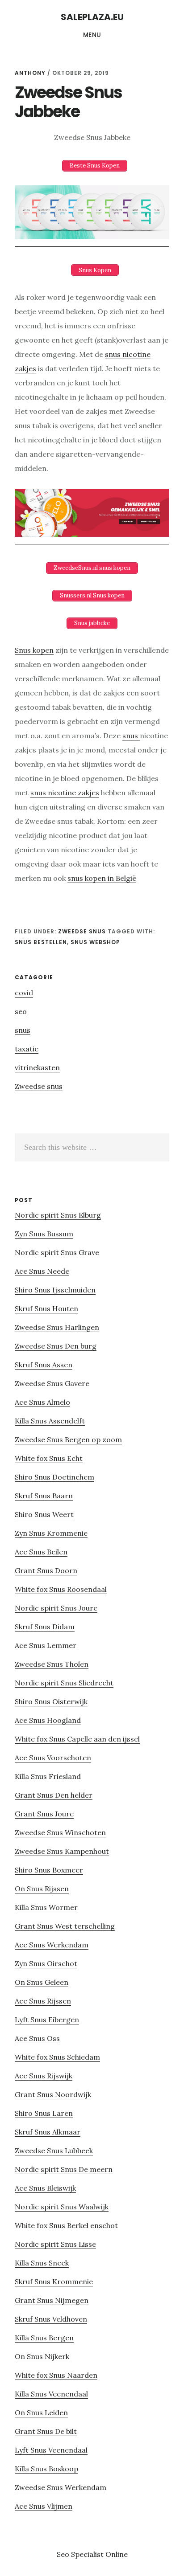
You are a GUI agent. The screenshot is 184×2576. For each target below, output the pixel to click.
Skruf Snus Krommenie (54, 2282)
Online (117, 2554)
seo (21, 1011)
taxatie (27, 1049)
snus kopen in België (102, 878)
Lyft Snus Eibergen (47, 2020)
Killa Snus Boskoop (46, 2469)
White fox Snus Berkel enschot (66, 2225)
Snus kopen (34, 650)
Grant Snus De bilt (46, 2431)
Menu (92, 35)
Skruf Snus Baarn (44, 1496)
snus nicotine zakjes (65, 793)
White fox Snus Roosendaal (61, 1589)
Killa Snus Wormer (46, 1907)
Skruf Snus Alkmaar (48, 2132)
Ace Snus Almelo (42, 1402)
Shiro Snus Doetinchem (54, 1477)
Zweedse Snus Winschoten (60, 1832)
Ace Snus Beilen (41, 1552)
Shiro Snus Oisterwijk (51, 1701)
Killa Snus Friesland (48, 1776)
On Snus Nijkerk (42, 2356)
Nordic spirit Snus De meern (64, 2169)
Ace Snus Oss (37, 2038)
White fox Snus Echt (49, 1458)
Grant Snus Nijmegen (52, 2300)
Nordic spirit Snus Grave (57, 1252)
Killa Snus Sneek (42, 2263)
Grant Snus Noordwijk (53, 2094)
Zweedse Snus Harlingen (57, 1327)
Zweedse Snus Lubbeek (54, 2151)
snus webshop (95, 942)
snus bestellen (41, 942)
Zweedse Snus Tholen (52, 1664)
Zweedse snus (82, 931)
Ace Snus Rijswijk (44, 2076)
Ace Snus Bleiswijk (45, 2188)
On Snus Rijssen (42, 1889)
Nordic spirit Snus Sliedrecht (64, 1683)
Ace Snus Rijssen (43, 2001)
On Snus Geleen (42, 1982)
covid (24, 993)
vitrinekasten (37, 1067)
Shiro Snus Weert (44, 1514)
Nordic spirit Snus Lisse (55, 2244)
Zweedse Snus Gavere (52, 1383)
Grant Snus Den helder (54, 1795)
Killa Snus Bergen (44, 2338)
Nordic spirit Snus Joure (56, 1608)
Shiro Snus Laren (44, 2113)
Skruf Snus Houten (46, 1308)
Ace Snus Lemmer (46, 1645)
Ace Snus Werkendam (52, 1945)
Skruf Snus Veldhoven (51, 2319)
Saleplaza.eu (92, 17)
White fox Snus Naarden (56, 2375)
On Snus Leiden (41, 2412)
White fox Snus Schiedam (57, 2057)
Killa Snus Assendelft (50, 1421)
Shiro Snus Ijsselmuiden (55, 1290)
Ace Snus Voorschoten (53, 1758)
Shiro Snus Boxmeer (49, 1870)
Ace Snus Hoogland (48, 1720)
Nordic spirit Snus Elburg (58, 1215)
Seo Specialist (81, 2554)
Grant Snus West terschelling (65, 1926)
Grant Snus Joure (44, 1814)
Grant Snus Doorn (46, 1570)
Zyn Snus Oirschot (46, 1963)
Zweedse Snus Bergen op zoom (68, 1439)
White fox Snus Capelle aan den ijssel (77, 1739)
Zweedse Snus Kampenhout (62, 1851)
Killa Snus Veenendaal (51, 2394)
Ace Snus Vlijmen (44, 2506)
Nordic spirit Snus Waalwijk (62, 2207)
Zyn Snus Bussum (44, 1234)
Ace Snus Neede (42, 1271)
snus (131, 736)
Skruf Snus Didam (45, 1627)
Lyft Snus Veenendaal (51, 2450)
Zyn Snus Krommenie (51, 1533)
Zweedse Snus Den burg (56, 1346)
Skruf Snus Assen (44, 1365)
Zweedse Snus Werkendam (61, 2487)
